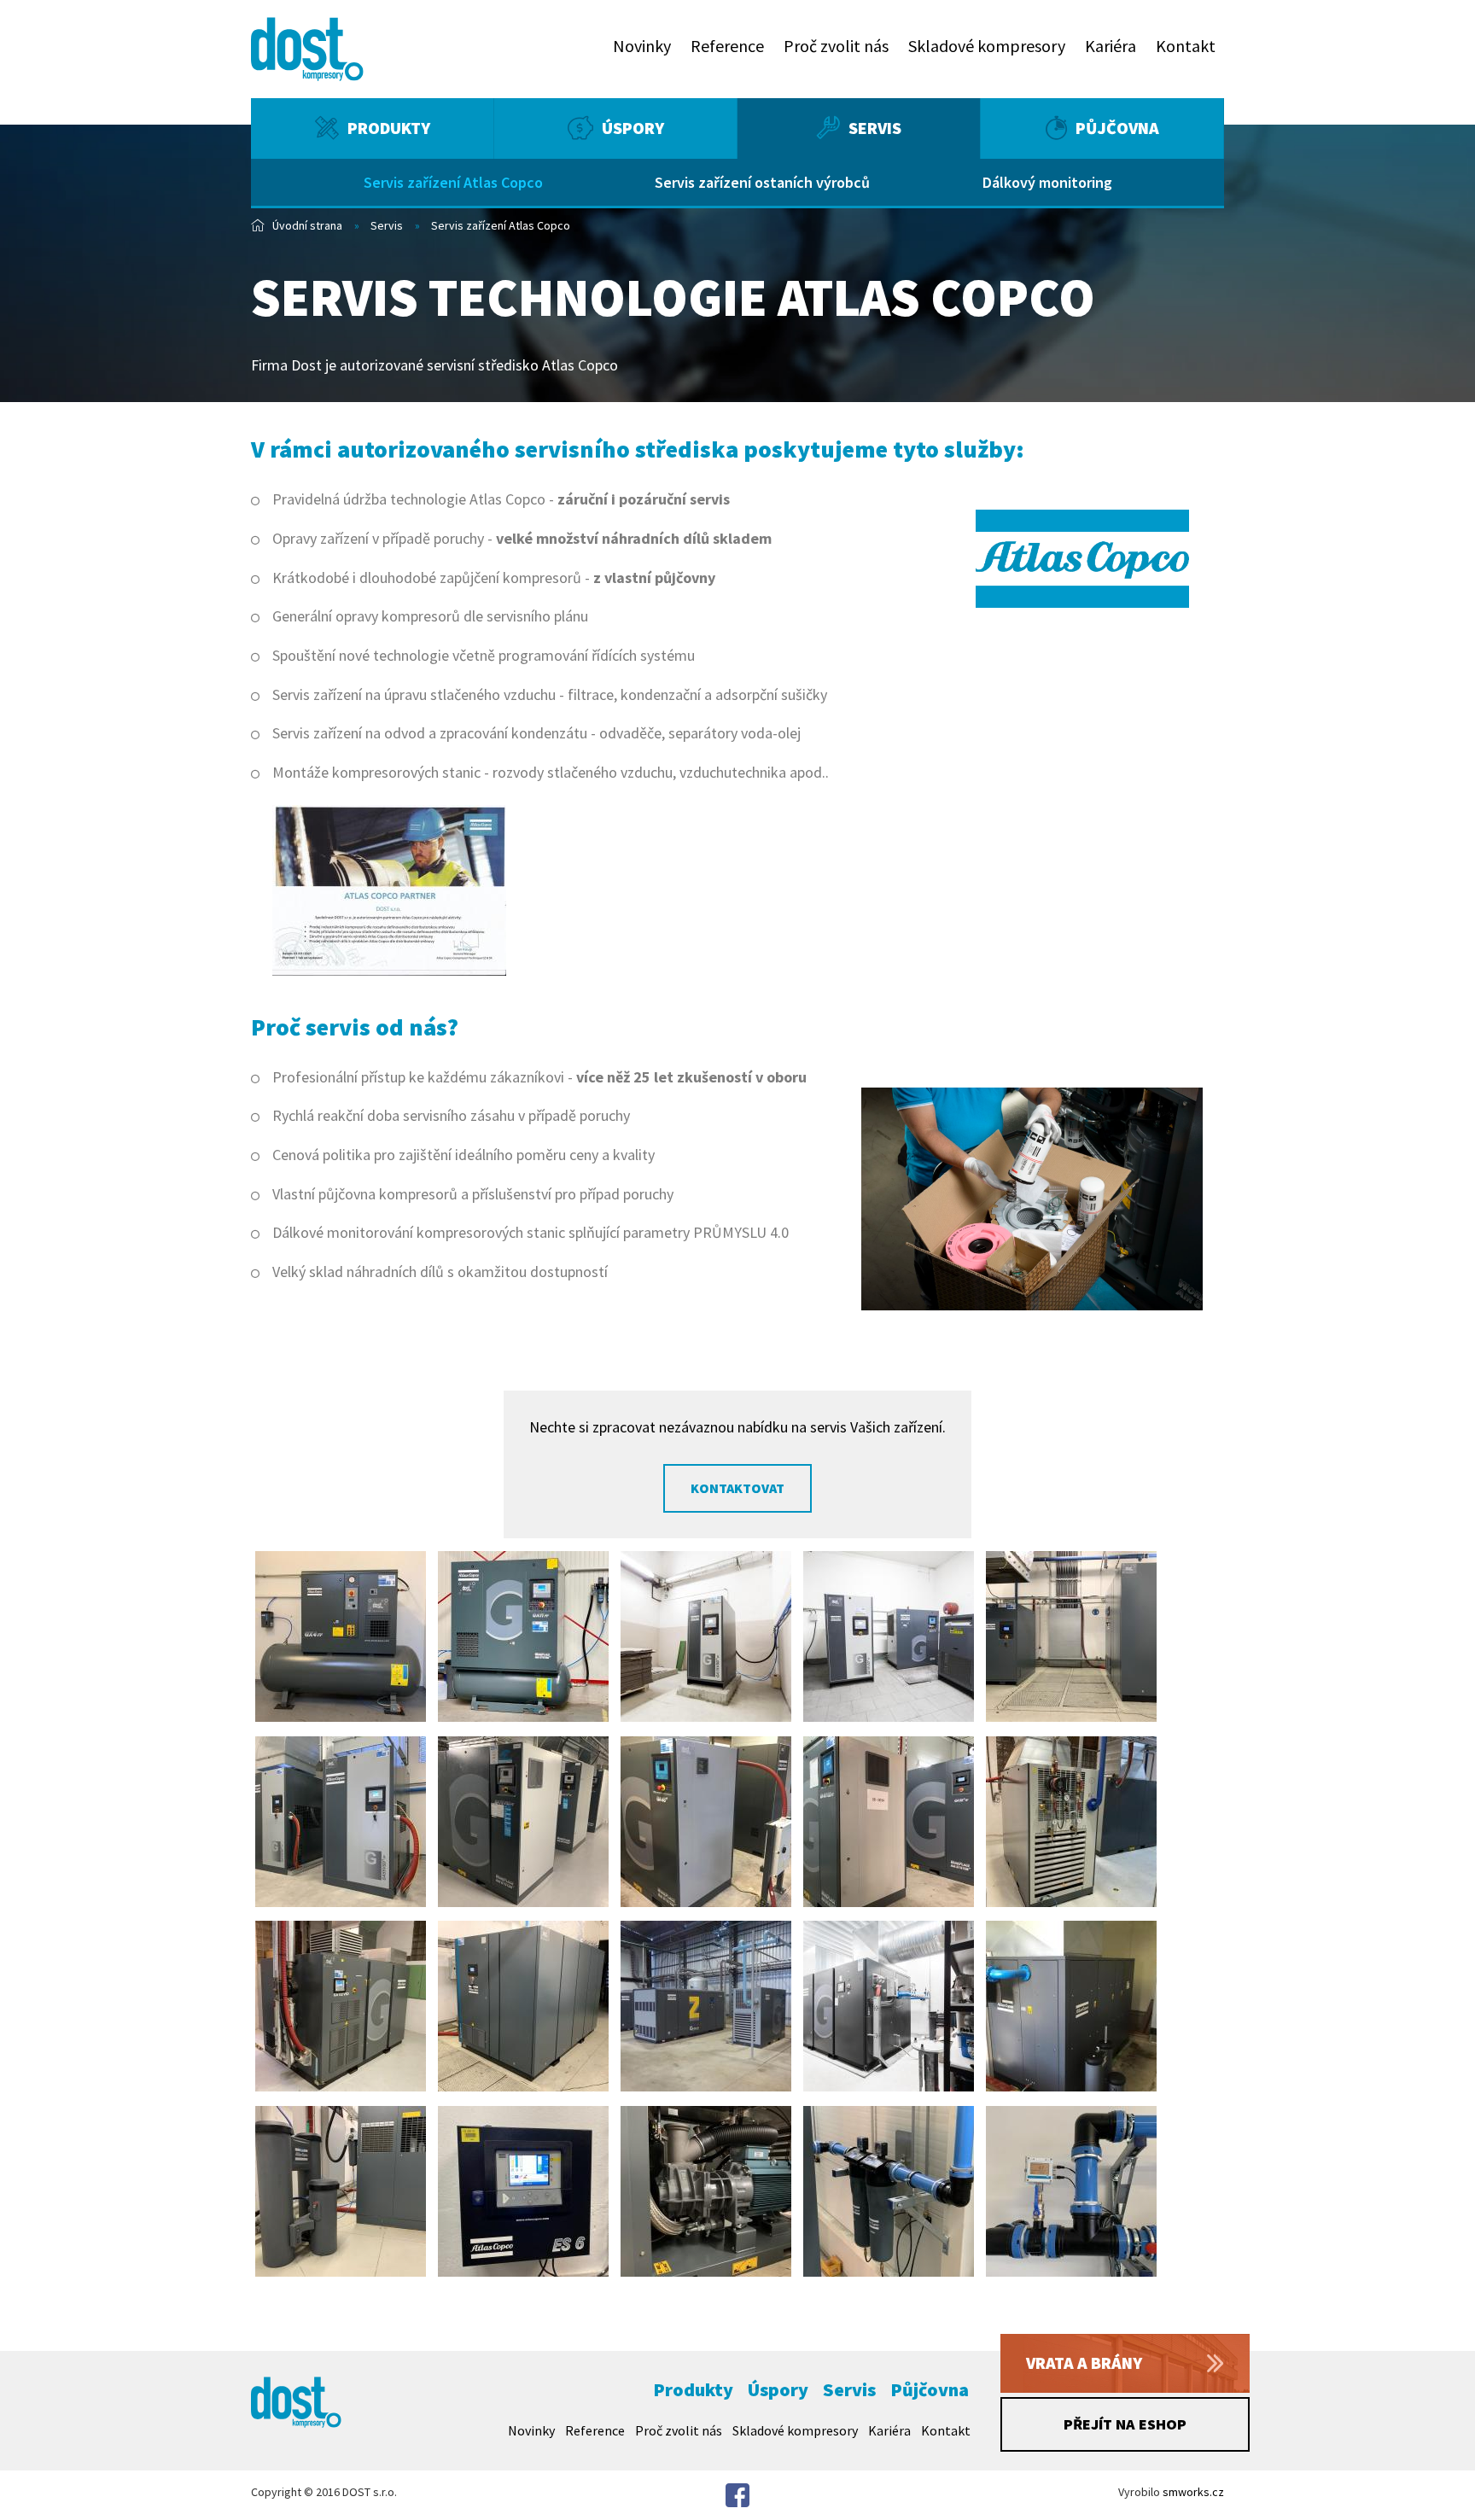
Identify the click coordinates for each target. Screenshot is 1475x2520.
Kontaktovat (737, 1488)
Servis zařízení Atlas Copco (453, 182)
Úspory (633, 128)
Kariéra (1111, 46)
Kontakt (1186, 46)
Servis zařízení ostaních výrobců (762, 182)
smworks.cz (1193, 2492)
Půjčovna (1117, 128)
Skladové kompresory (987, 46)
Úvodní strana (307, 225)
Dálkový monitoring (1047, 182)
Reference (727, 46)
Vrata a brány (1084, 2362)
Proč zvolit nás (836, 46)
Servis (875, 128)
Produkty (389, 128)
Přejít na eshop (1125, 2424)
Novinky (642, 46)
